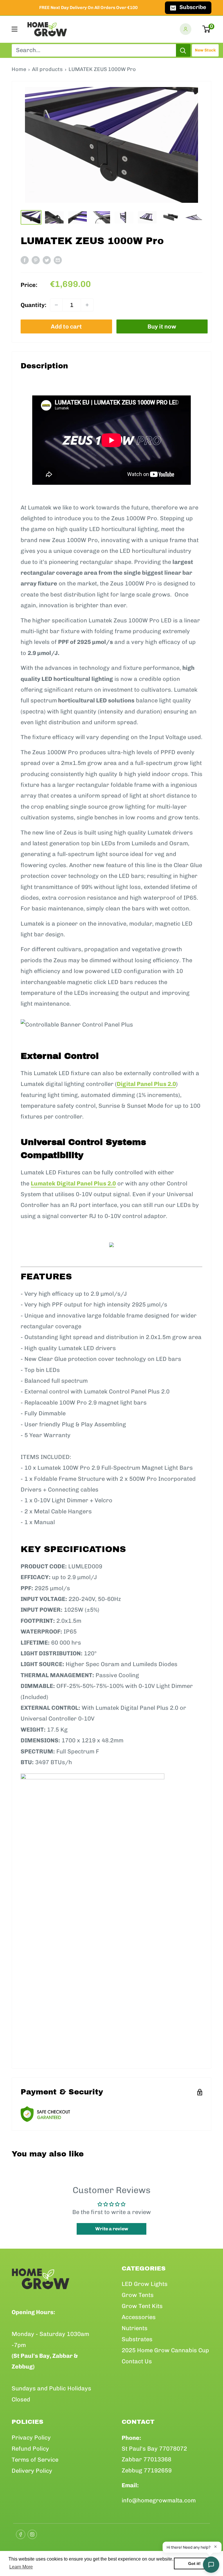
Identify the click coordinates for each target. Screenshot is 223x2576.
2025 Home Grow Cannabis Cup (165, 2350)
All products (47, 69)
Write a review (112, 2229)
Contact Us (137, 2361)
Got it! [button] (194, 2563)
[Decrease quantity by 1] (56, 305)
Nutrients (135, 2328)
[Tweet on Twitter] (47, 260)
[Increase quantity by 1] (87, 305)
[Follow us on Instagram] (30, 2533)
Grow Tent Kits (142, 2306)
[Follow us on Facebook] (19, 2533)
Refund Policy (30, 2449)
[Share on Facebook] (25, 260)
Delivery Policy (32, 2471)
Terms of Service (35, 2460)
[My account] (186, 29)
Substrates (137, 2339)
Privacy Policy (31, 2437)
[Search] (183, 50)
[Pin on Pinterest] (36, 260)
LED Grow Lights (145, 2284)
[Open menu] (15, 29)
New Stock (205, 50)
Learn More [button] (21, 2567)
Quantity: (34, 305)
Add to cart (66, 326)
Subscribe (193, 7)
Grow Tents (138, 2295)
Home (19, 69)
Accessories (139, 2317)
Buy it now (162, 326)
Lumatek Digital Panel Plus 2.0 (73, 1183)
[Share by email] (58, 260)
